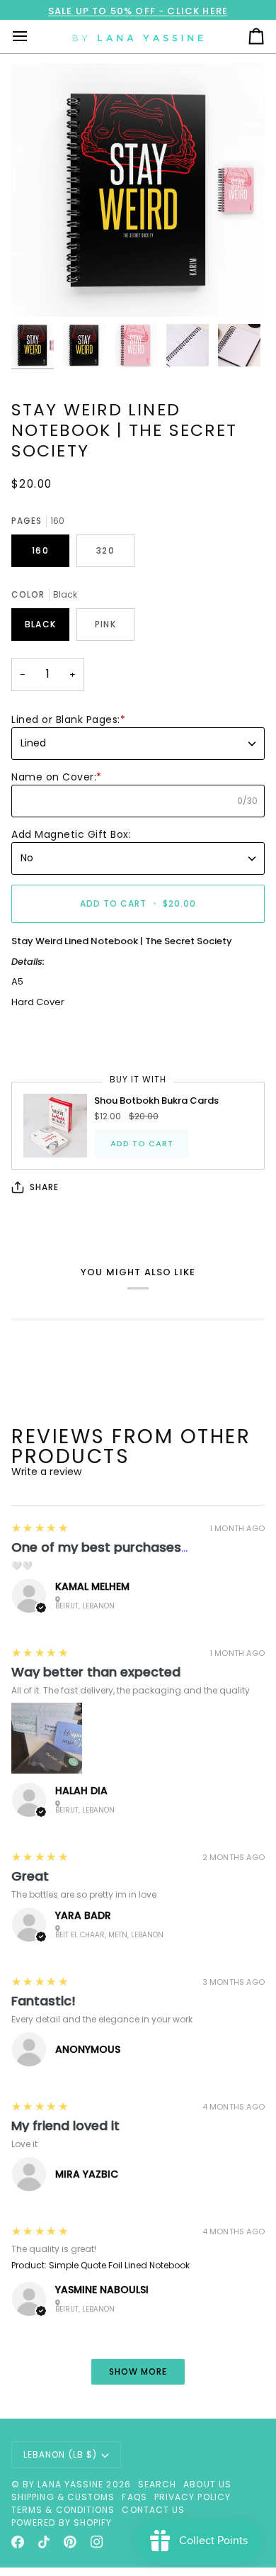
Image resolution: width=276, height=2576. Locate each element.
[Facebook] (18, 2542)
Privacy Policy (192, 2497)
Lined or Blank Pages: (68, 719)
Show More (138, 2371)
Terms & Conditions (63, 2510)
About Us (207, 2484)
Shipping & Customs (63, 2497)
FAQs (134, 2497)
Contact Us (153, 2510)
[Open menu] (33, 37)
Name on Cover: (57, 777)
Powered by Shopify (62, 2522)
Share (44, 1187)
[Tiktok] (44, 2542)
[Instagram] (97, 2542)
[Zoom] (38, 290)
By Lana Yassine (63, 2484)
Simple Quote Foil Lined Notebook (119, 2265)
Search (157, 2484)
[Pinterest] (70, 2542)
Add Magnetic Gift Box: (71, 834)
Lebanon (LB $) (60, 2454)
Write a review (46, 1472)
